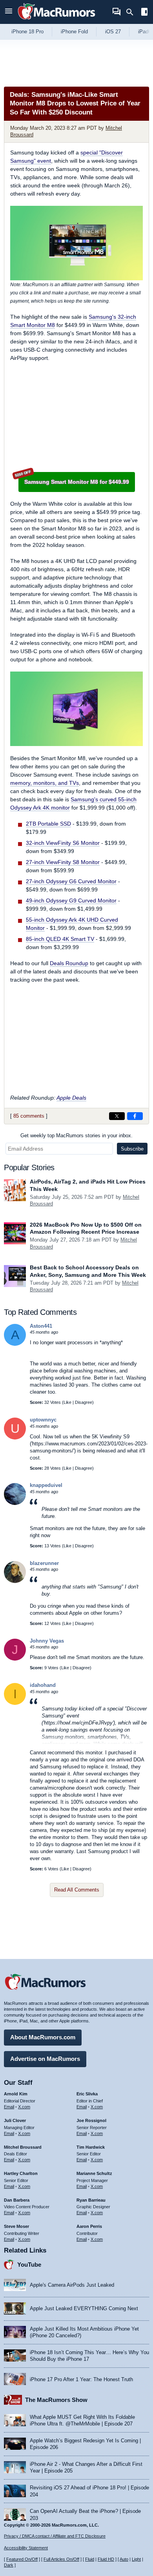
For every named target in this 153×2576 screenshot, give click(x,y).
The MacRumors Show (56, 2400)
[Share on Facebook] (135, 1116)
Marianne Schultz (94, 2173)
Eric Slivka (87, 2094)
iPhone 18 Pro (27, 32)
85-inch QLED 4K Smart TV (60, 939)
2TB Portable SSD (48, 824)
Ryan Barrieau (91, 2200)
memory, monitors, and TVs (45, 783)
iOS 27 (113, 32)
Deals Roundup (69, 963)
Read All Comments (77, 1890)
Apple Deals (71, 1098)
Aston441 (41, 1326)
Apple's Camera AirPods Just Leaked (72, 2285)
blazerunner (44, 1563)
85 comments (29, 1116)
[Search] (132, 12)
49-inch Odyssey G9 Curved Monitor (71, 900)
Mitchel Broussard (23, 2147)
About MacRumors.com (43, 2037)
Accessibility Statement (26, 2548)
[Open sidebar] (144, 13)
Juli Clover (15, 2120)
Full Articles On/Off (61, 2559)
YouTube (29, 2265)
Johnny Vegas (47, 1641)
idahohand (43, 1685)
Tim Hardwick (91, 2147)
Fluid (90, 2559)
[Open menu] (9, 12)
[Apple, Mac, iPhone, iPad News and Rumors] (56, 21)
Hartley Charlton (21, 2173)
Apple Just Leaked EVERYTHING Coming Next (84, 2308)
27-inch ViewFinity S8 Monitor (63, 862)
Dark (9, 2565)
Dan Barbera (17, 2200)
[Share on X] (117, 1116)
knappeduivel (46, 1485)
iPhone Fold (74, 32)
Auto (124, 2559)
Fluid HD (106, 2559)
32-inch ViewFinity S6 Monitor (63, 843)
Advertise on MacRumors (45, 2059)
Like (67, 1402)
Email (9, 2107)
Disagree (84, 1402)
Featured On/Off (22, 2559)
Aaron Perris (89, 2226)
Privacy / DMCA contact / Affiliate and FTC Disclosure (55, 2536)
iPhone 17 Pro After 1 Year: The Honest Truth (81, 2379)
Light (136, 2559)
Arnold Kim (16, 2094)
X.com (24, 2107)
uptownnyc (43, 1420)
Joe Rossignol (91, 2120)
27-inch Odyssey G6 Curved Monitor (71, 881)
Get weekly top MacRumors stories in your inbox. (76, 1136)
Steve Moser (16, 2226)
